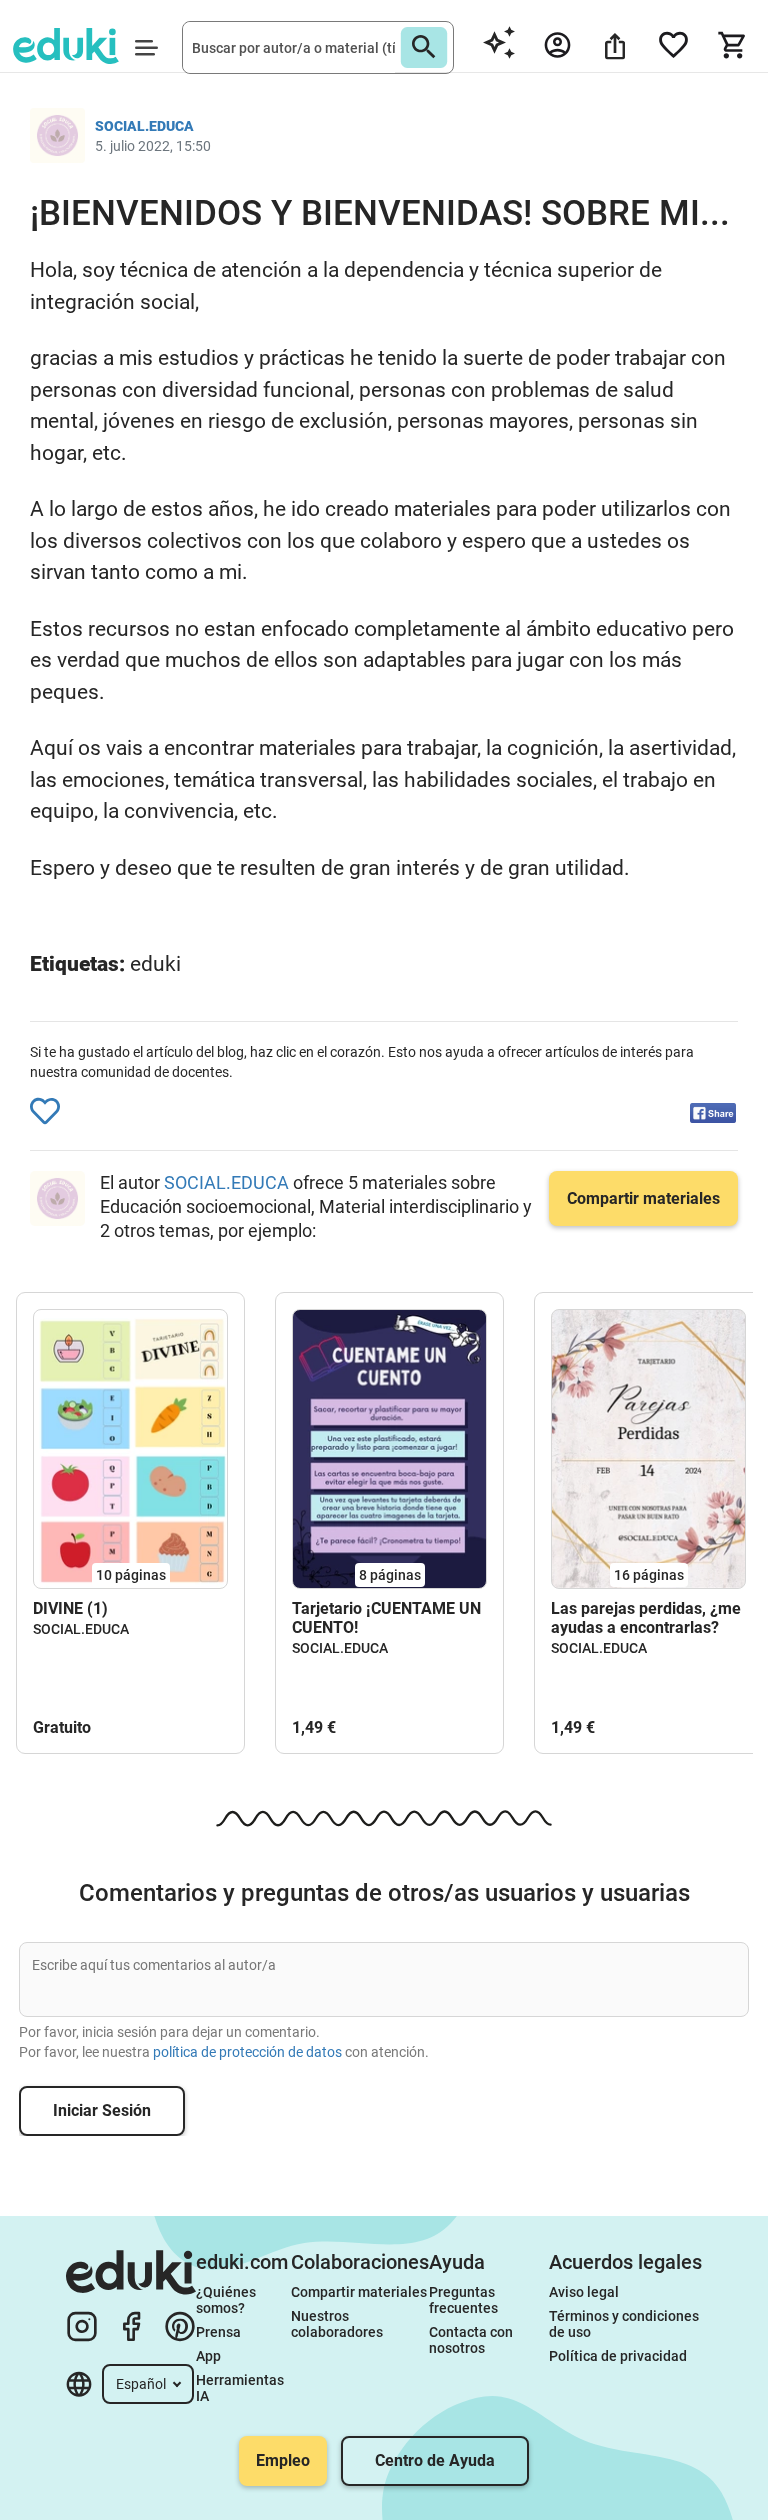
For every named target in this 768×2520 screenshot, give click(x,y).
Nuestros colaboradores (337, 2324)
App (208, 2356)
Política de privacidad (618, 2356)
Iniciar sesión (102, 2110)
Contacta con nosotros (472, 2340)
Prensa (218, 2332)
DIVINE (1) (70, 1608)
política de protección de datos (247, 2052)
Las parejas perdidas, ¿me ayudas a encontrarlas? (646, 1618)
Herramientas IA (241, 2388)
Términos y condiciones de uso (625, 2324)
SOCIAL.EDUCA (228, 1182)
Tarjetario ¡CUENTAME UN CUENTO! (386, 1618)
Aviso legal (584, 2292)
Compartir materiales (359, 2292)
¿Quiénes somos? (227, 2300)
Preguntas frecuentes (463, 2300)
